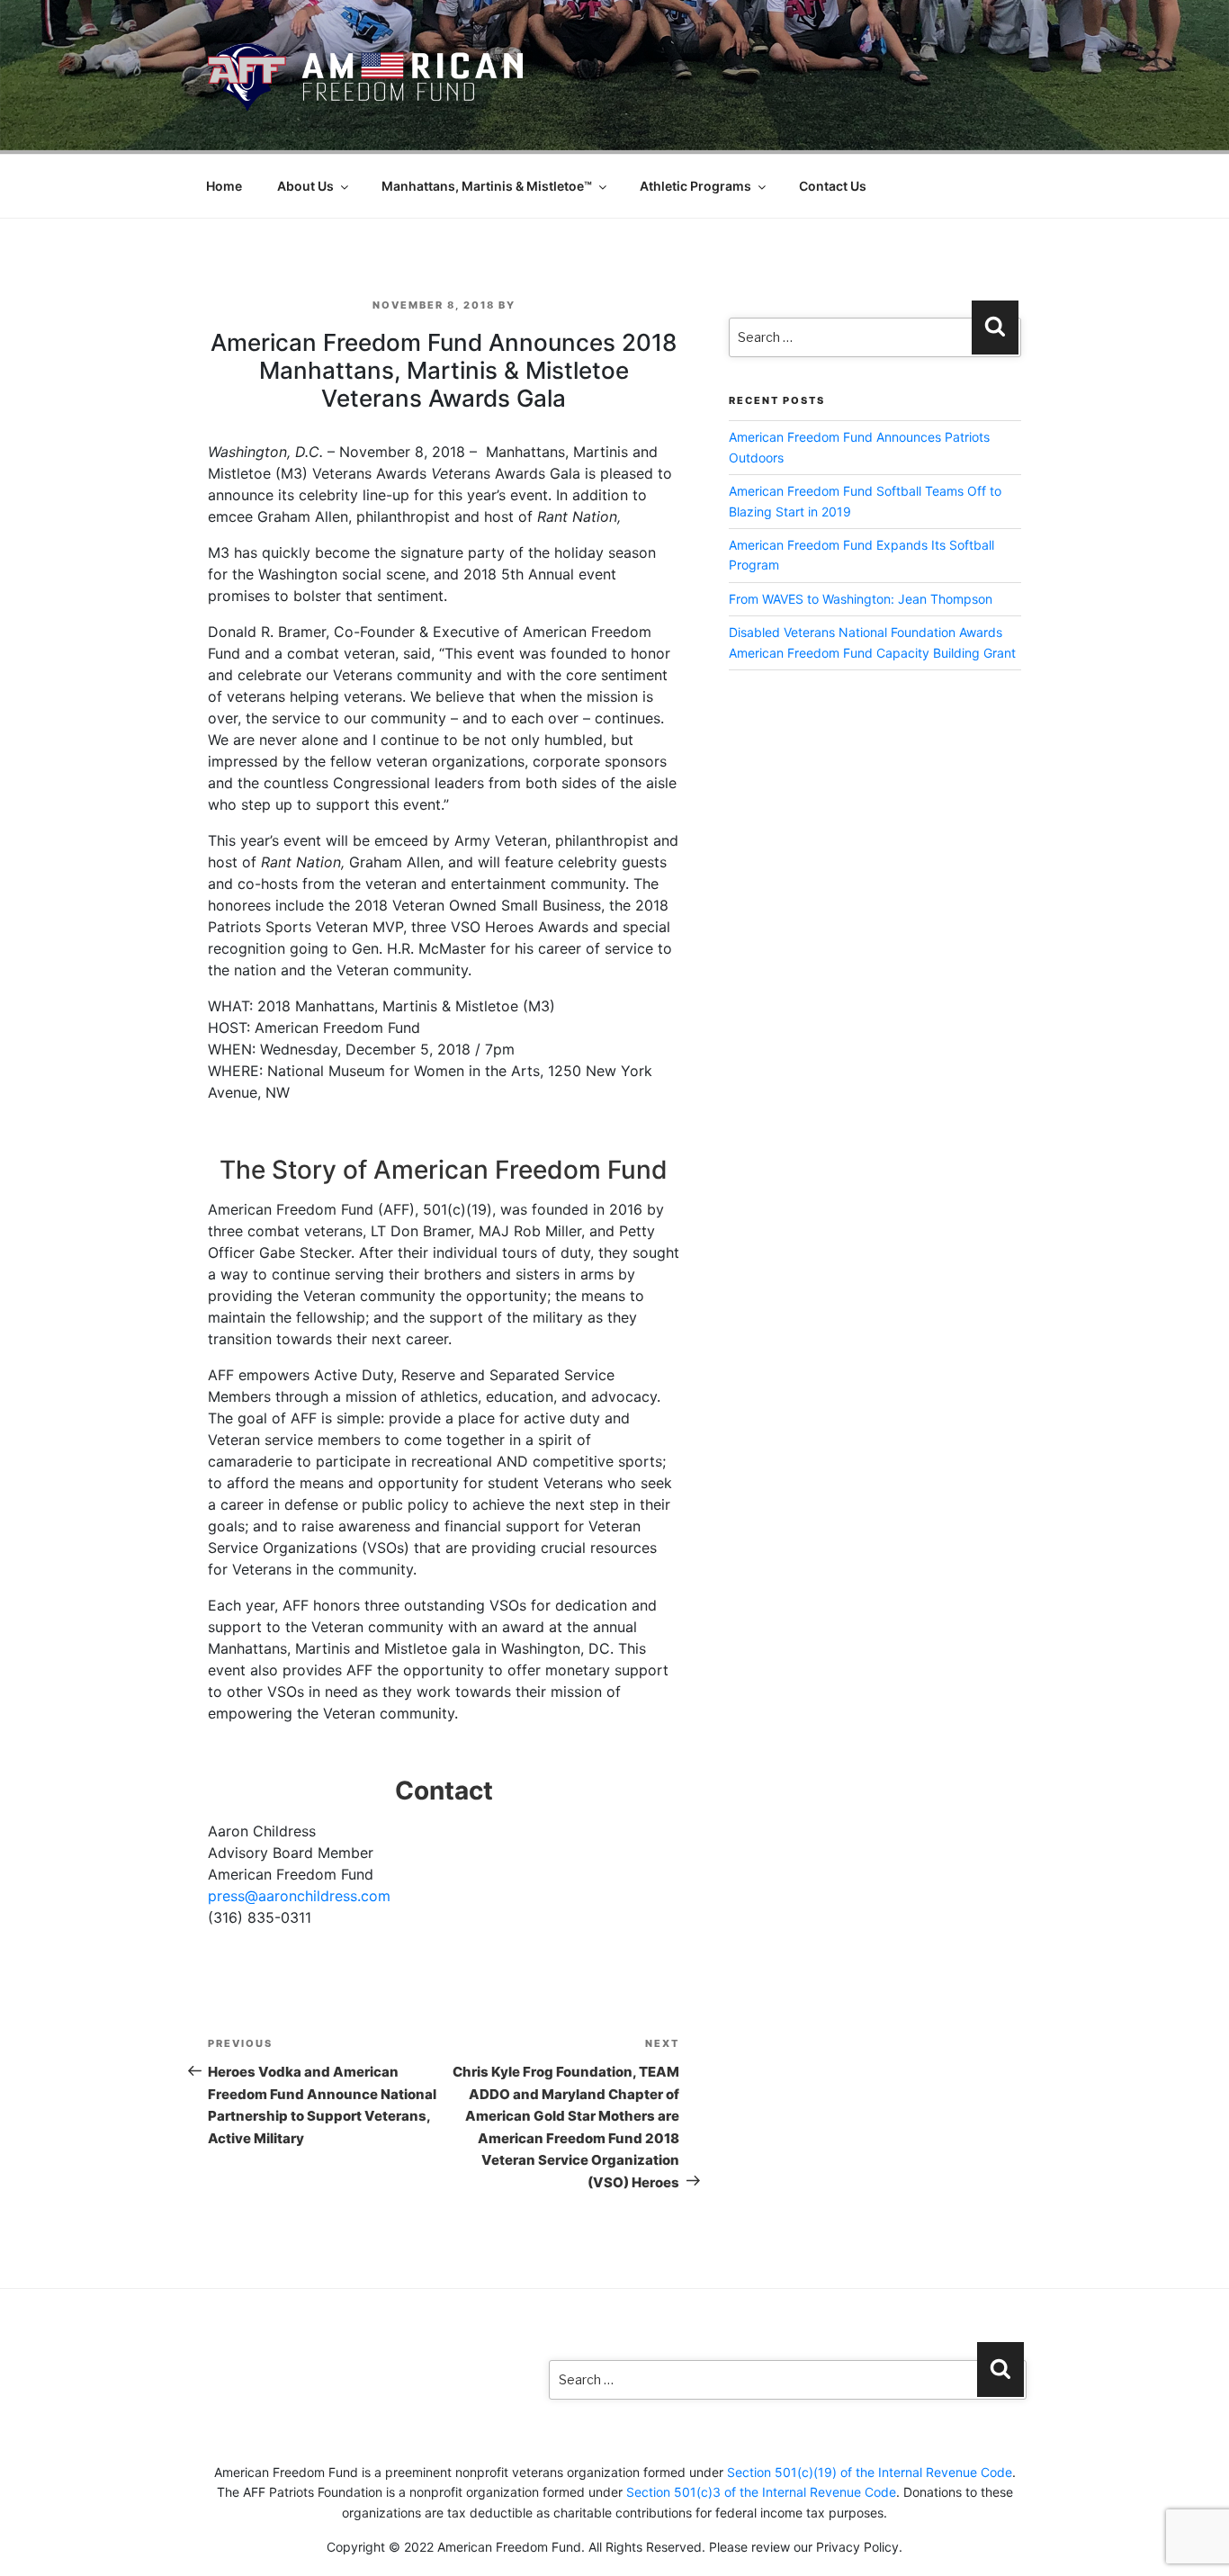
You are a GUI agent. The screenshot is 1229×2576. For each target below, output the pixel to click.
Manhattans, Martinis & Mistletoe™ (487, 186)
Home (224, 186)
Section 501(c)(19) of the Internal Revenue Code (870, 2472)
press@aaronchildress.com (299, 1896)
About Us (305, 186)
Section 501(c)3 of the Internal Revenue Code (761, 2492)
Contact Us (833, 186)
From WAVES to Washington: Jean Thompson (861, 599)
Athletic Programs (695, 186)
